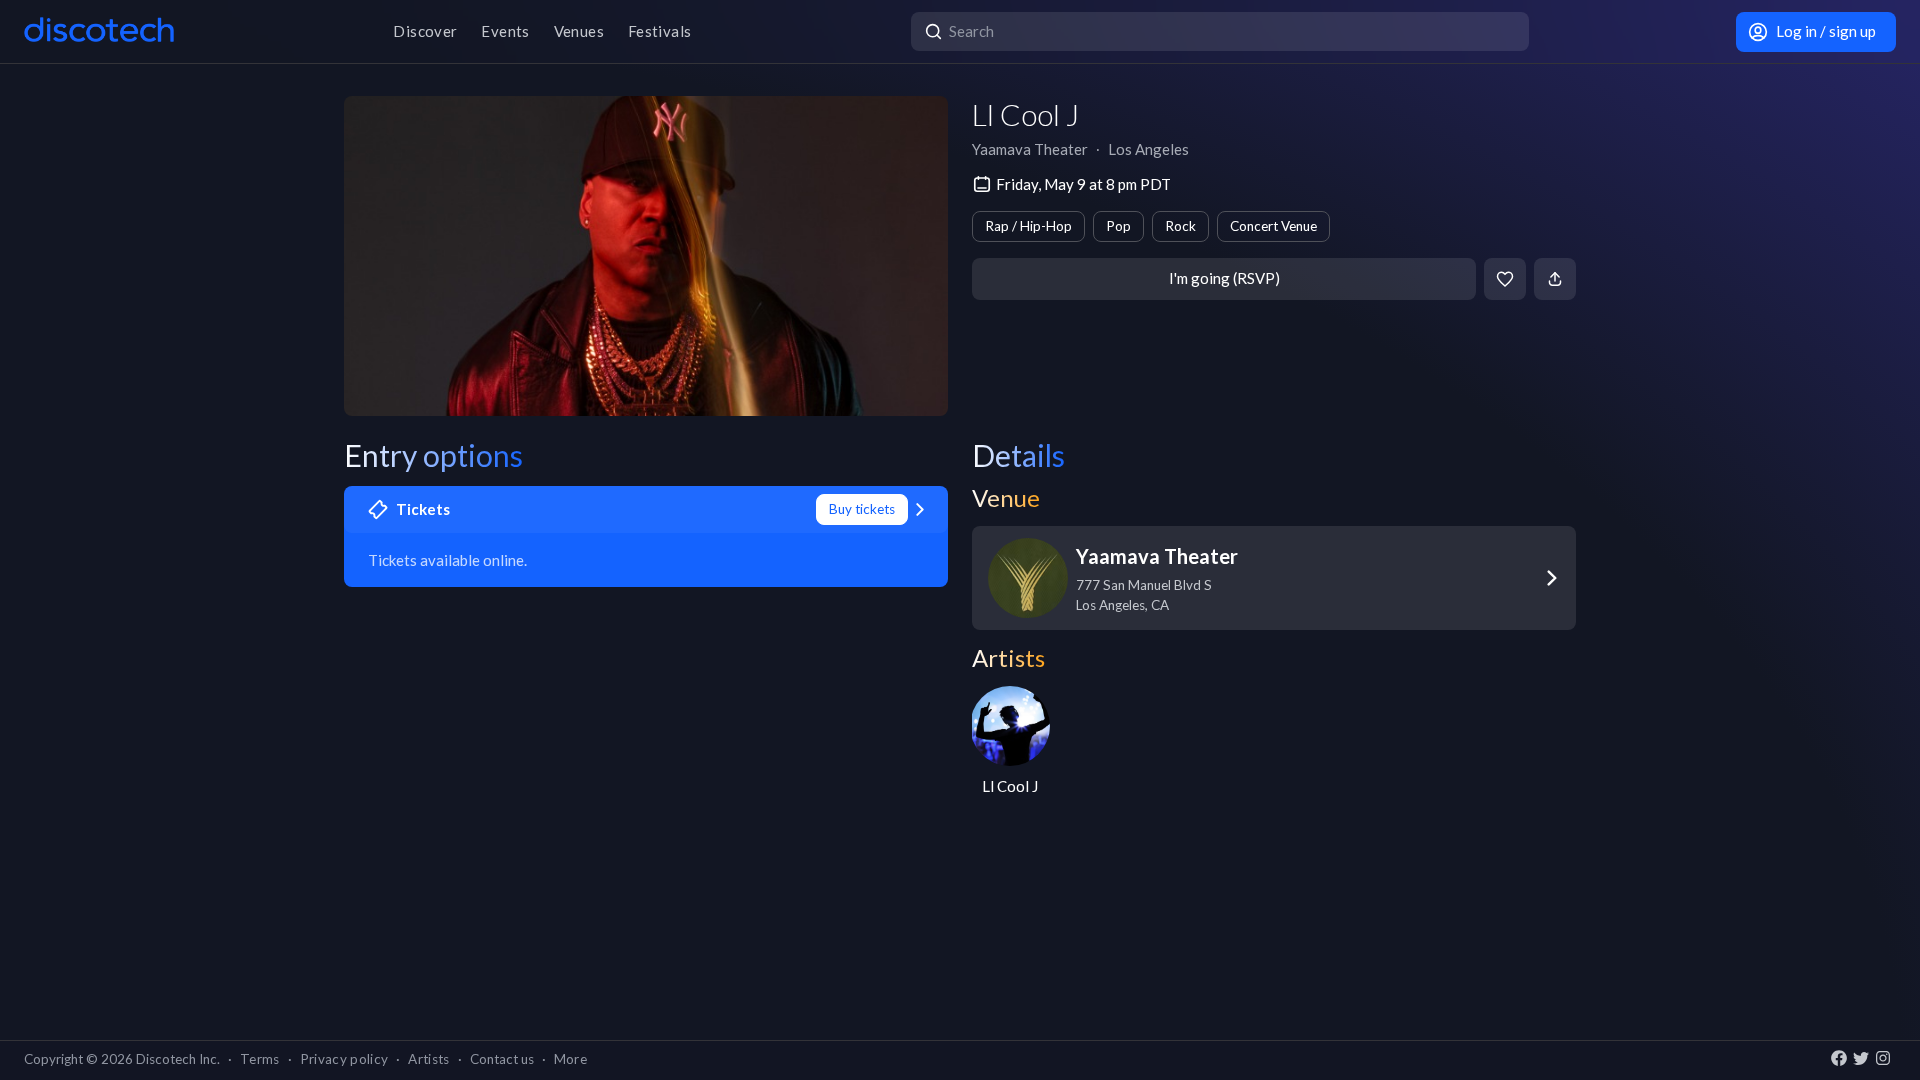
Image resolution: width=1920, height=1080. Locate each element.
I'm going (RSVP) (1224, 278)
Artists (428, 1059)
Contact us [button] (502, 1059)
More (570, 1059)
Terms (260, 1059)
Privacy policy (344, 1059)
